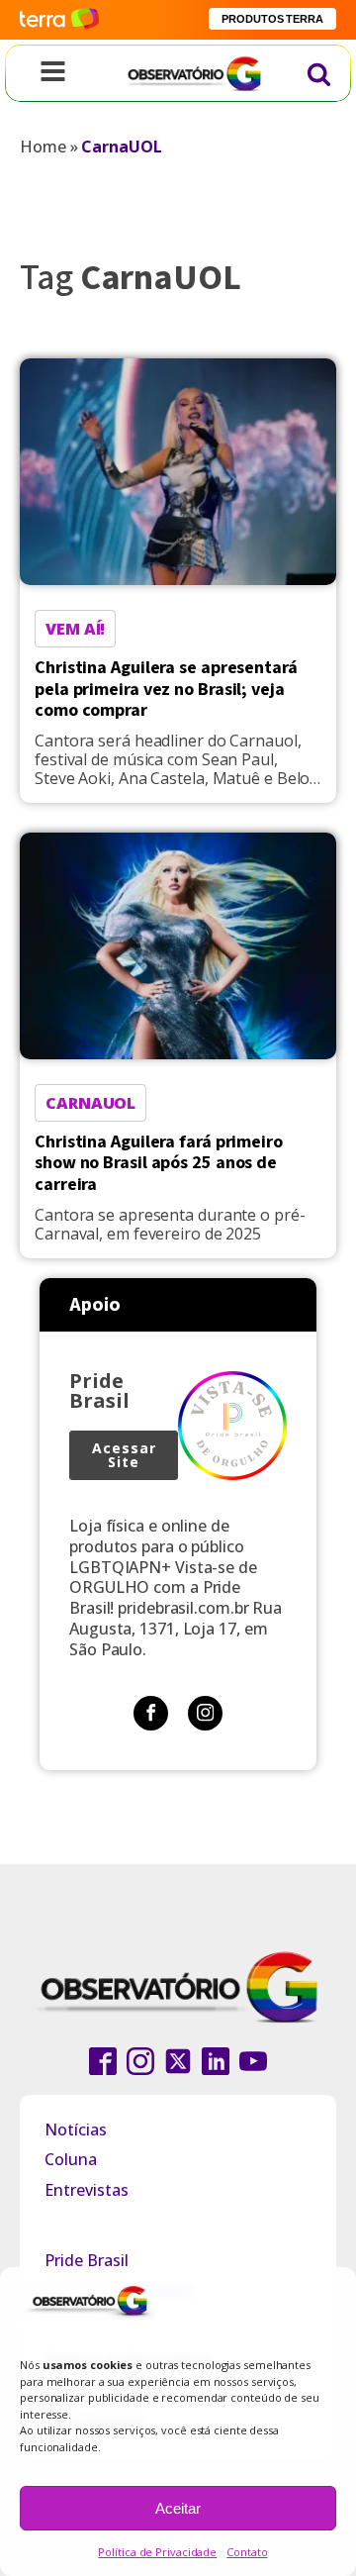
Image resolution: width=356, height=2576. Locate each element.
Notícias (76, 2130)
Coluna (71, 2159)
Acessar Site (124, 1455)
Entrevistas (87, 2190)
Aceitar (178, 2508)
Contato (247, 2552)
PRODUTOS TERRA (272, 19)
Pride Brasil (87, 2260)
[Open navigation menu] (53, 73)
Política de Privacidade (157, 2552)
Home (43, 147)
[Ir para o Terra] (59, 19)
